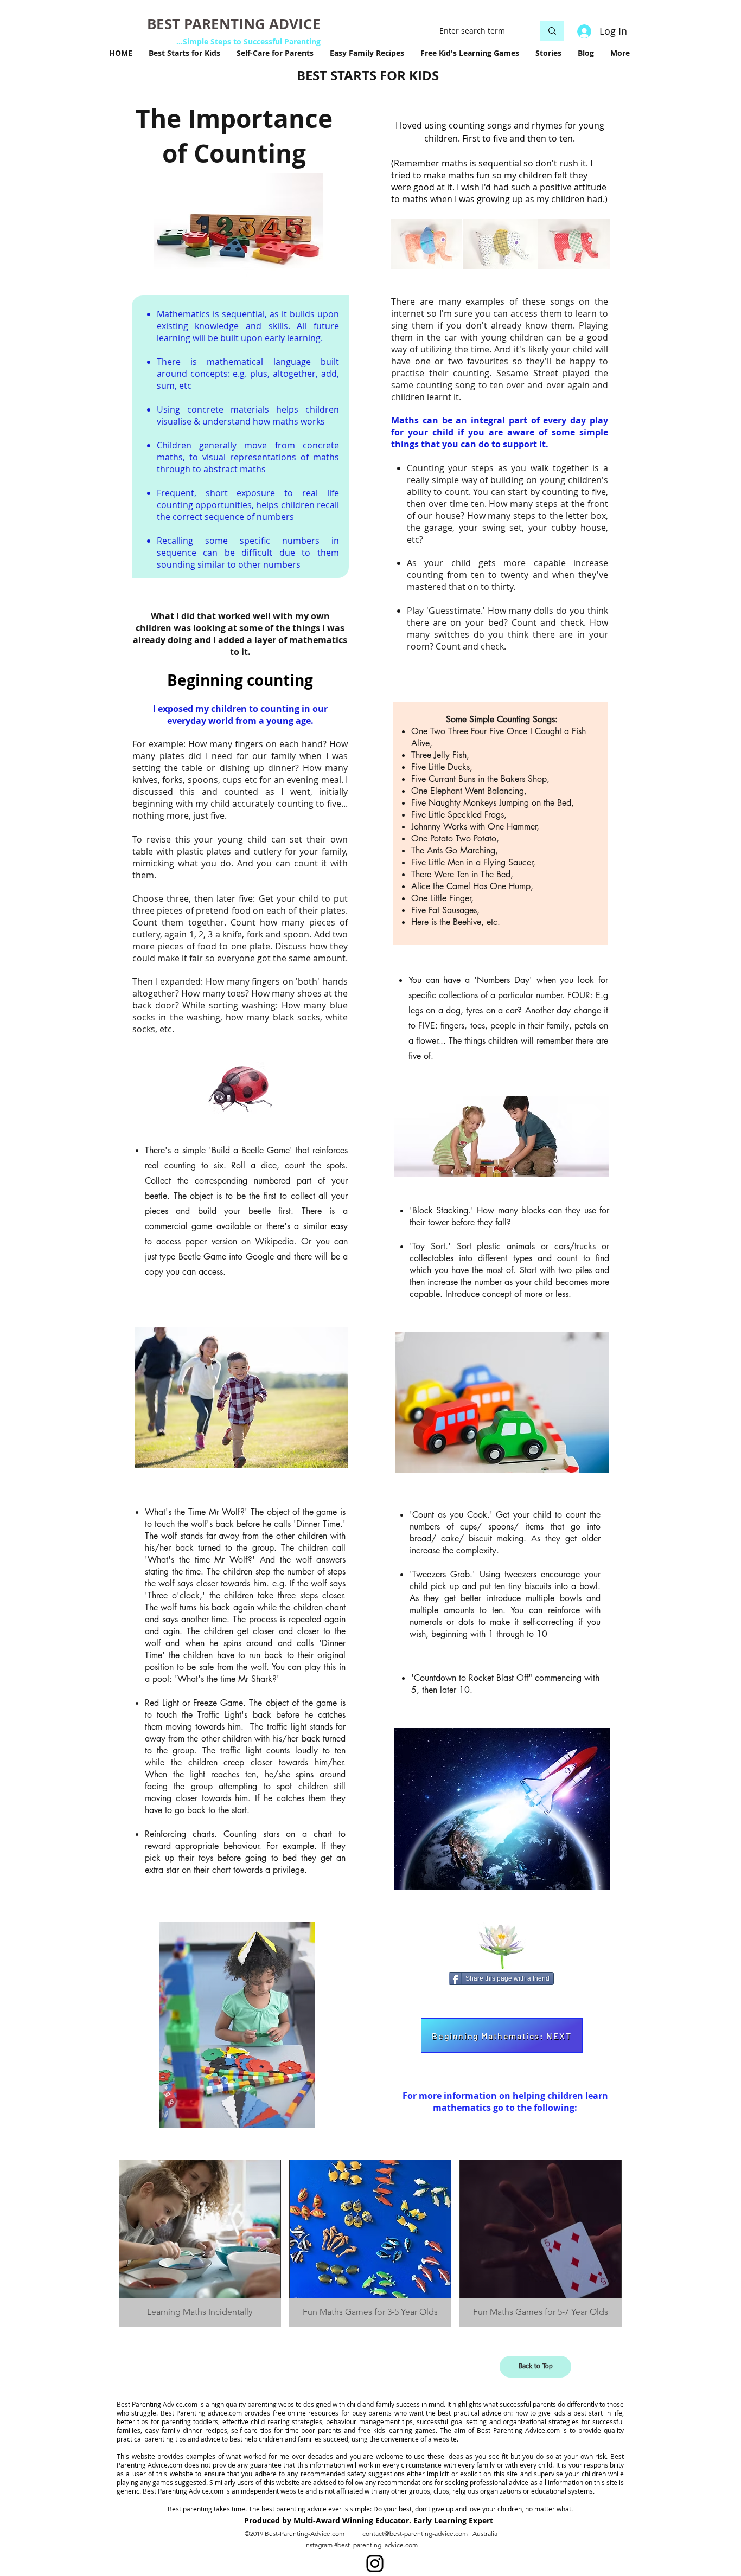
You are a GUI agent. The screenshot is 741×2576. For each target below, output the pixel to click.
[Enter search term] (552, 31)
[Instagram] (375, 2564)
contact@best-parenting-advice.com (415, 2533)
